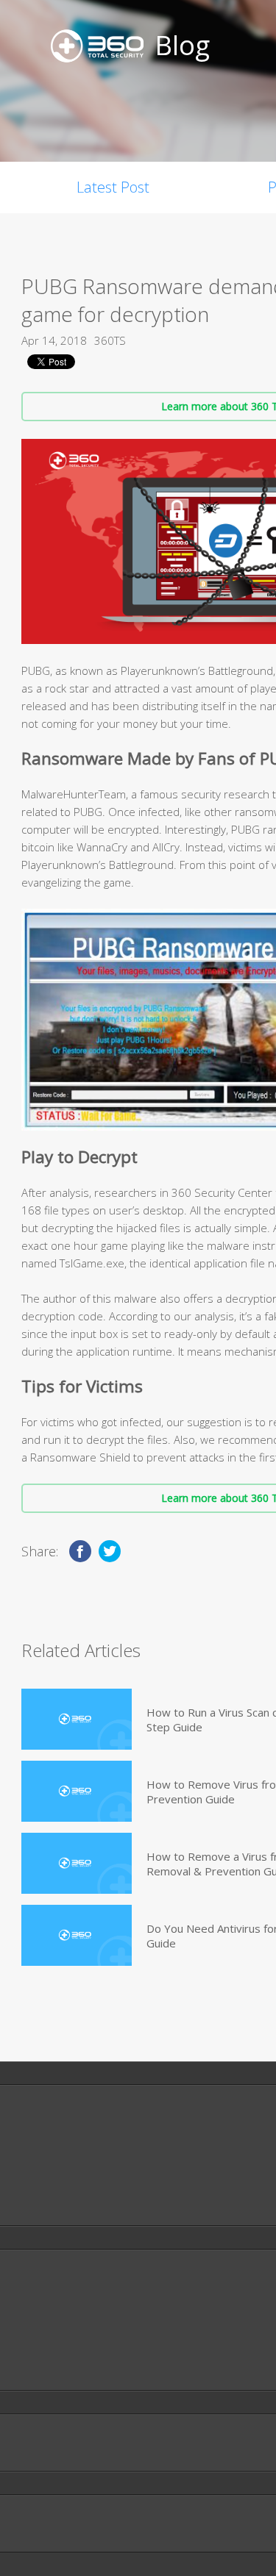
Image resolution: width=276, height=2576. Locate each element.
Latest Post (113, 187)
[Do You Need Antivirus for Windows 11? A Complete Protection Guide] (77, 1935)
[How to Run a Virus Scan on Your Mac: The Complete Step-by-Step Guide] (77, 1719)
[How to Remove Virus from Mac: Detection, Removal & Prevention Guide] (77, 1791)
